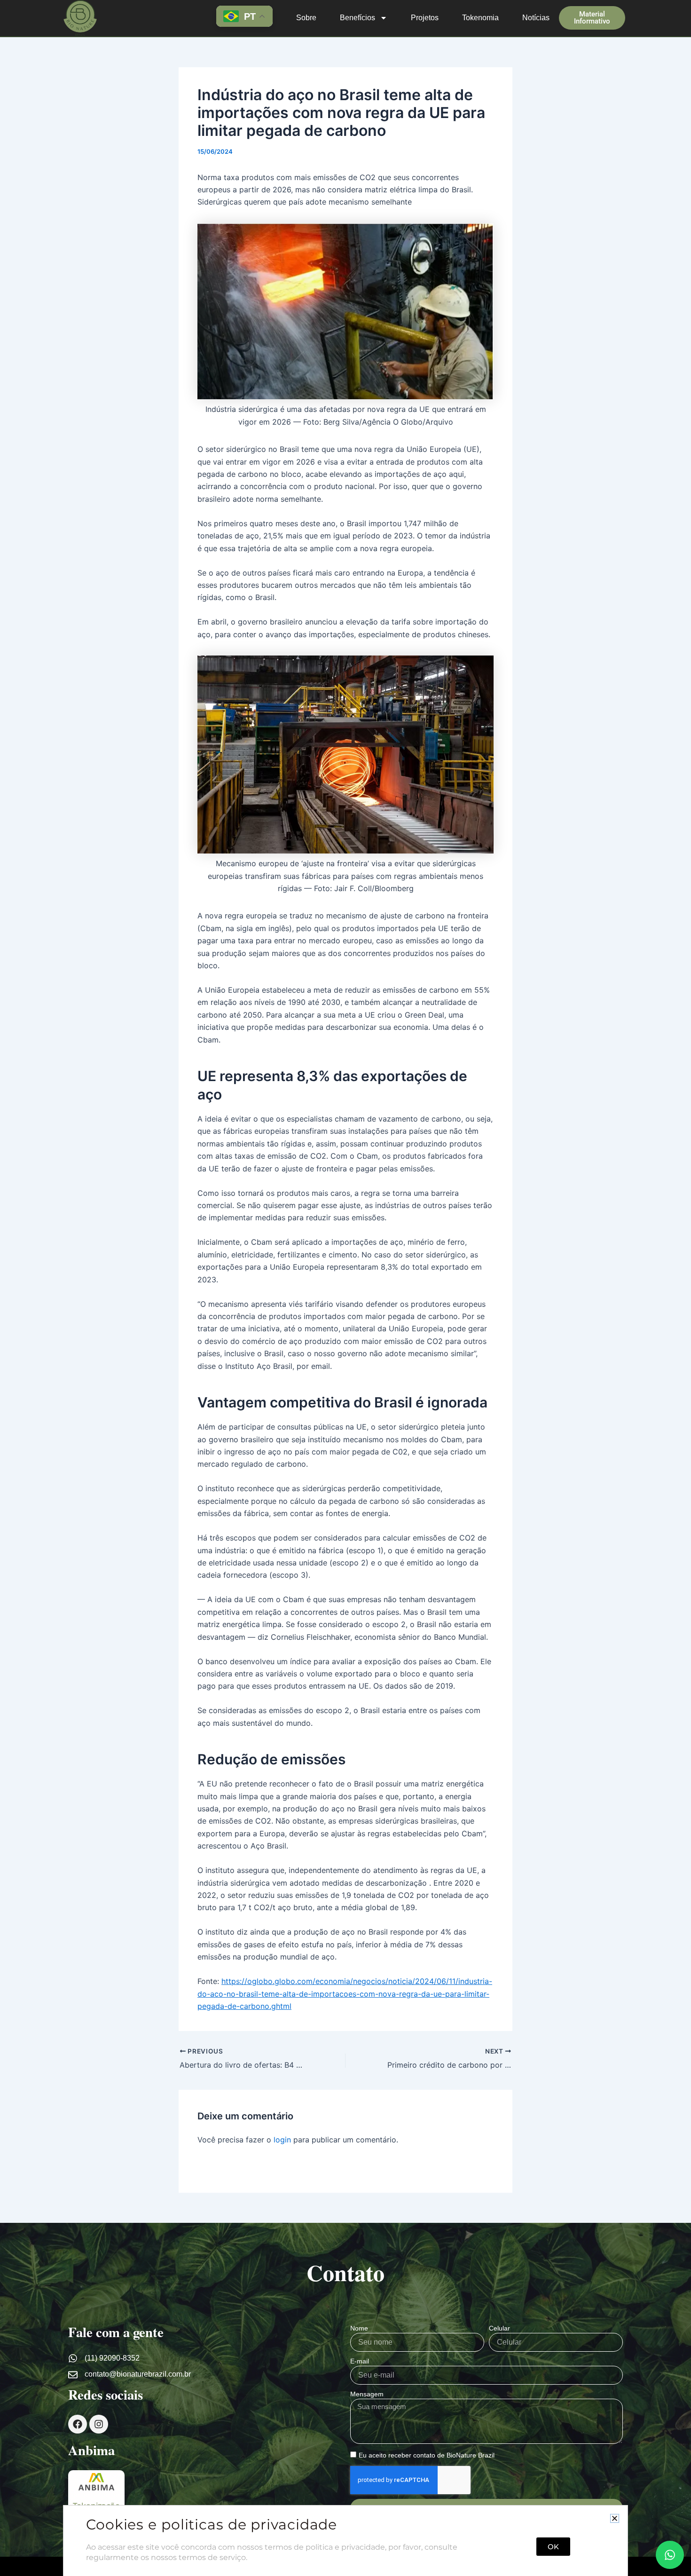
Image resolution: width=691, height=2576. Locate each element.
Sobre (306, 18)
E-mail (360, 2361)
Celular (499, 2328)
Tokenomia (480, 18)
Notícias (536, 18)
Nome (359, 2328)
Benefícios (357, 18)
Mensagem (367, 2394)
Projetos (425, 18)
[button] (615, 2518)
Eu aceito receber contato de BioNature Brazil (427, 2455)
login (282, 2140)
